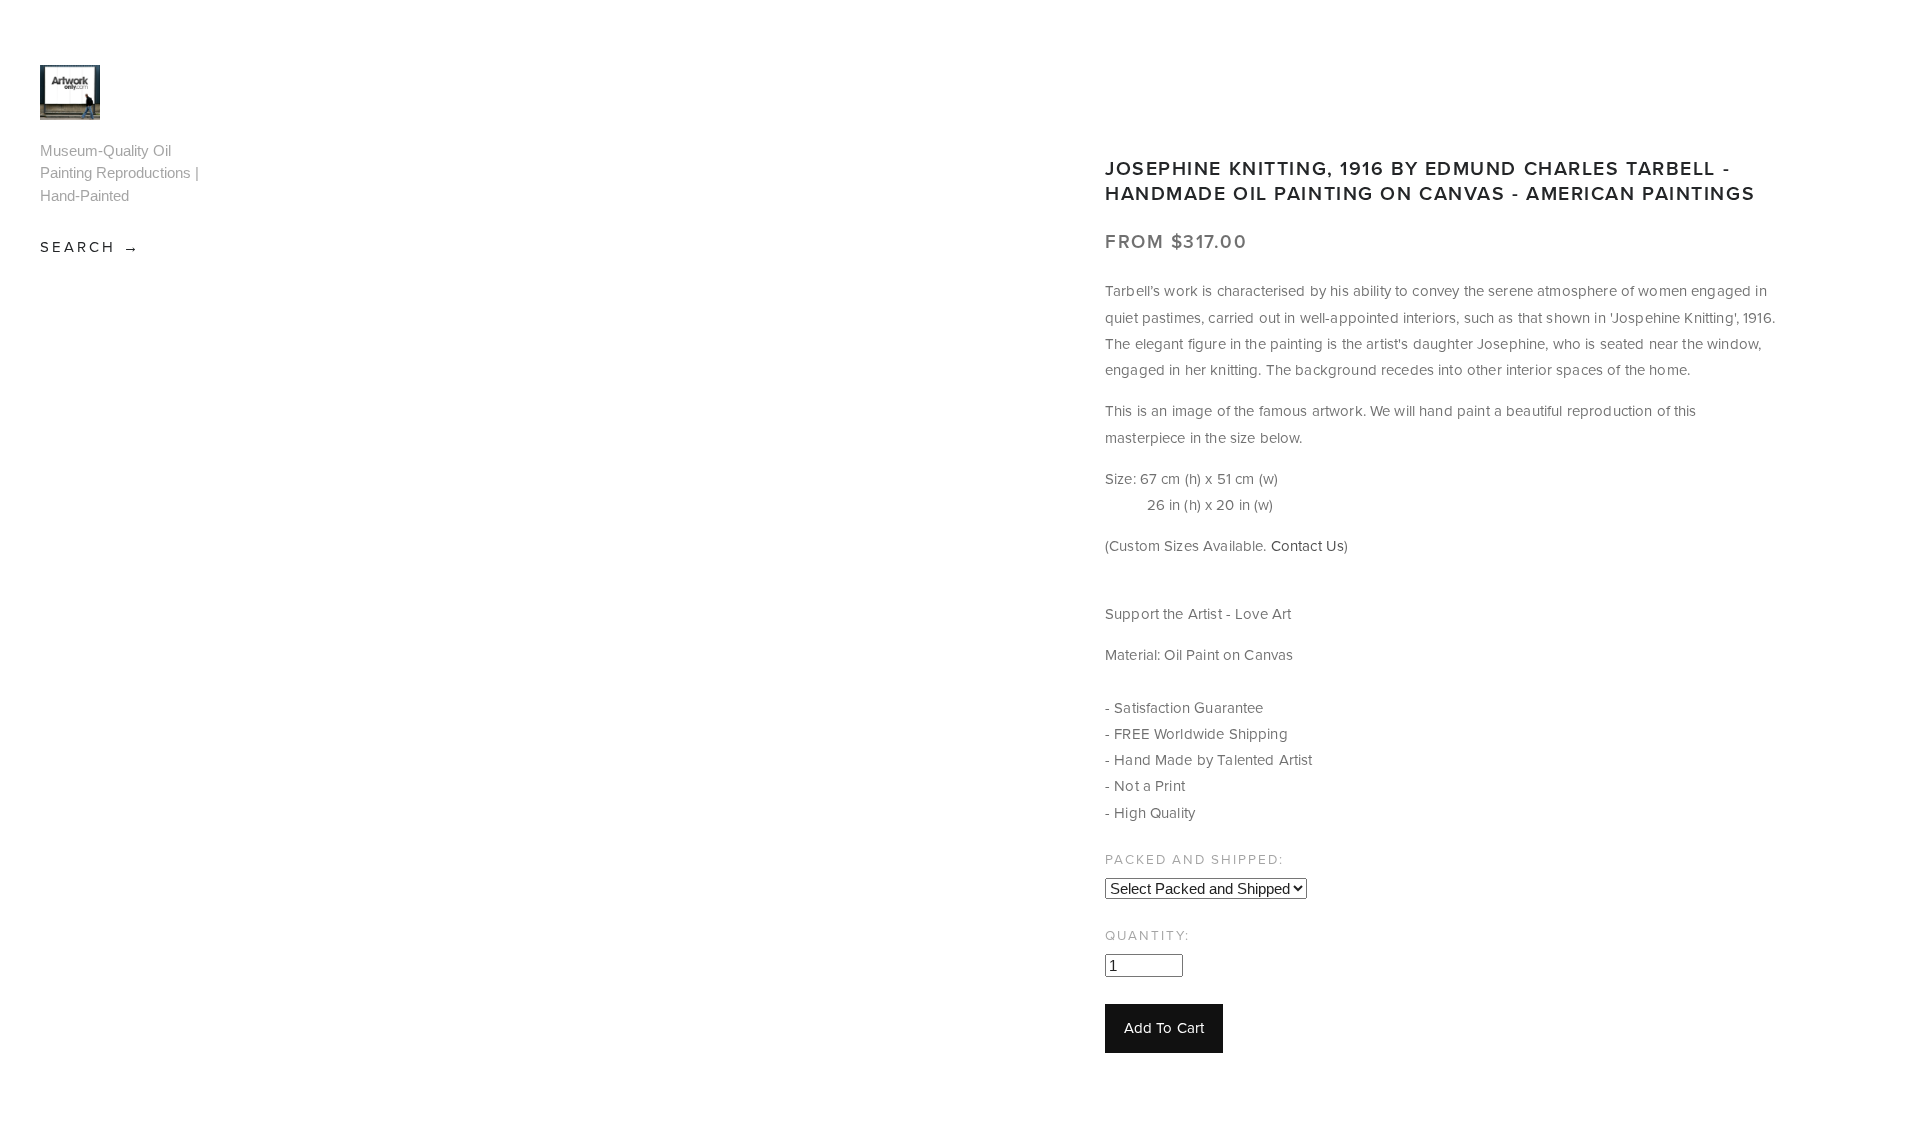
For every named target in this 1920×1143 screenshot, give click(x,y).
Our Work (71, 1055)
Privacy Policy (84, 1116)
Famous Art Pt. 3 (119, 608)
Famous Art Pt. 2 (119, 558)
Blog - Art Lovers (95, 993)
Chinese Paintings (92, 447)
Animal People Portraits (116, 336)
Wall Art (87, 845)
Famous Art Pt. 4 (119, 657)
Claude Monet (115, 487)
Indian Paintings (92, 707)
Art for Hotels (83, 963)
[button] (1164, 1028)
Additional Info (87, 932)
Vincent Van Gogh (105, 806)
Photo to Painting (96, 1086)
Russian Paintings (92, 756)
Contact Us (76, 1024)
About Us (71, 901)
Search (81, 246)
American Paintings (92, 287)
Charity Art (103, 407)
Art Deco (88, 376)
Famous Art (101, 518)
